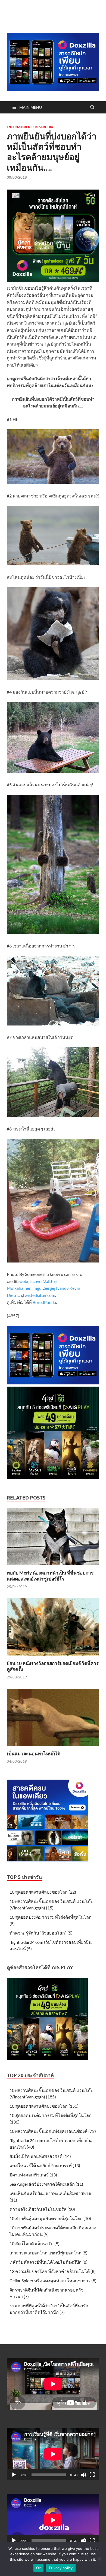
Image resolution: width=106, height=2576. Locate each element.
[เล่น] (14, 2475)
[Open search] (92, 107)
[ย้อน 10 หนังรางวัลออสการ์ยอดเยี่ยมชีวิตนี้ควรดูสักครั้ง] (53, 1629)
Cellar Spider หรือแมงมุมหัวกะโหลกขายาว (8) (53, 2280)
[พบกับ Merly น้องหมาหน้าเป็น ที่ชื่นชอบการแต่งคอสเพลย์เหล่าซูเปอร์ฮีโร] (53, 1538)
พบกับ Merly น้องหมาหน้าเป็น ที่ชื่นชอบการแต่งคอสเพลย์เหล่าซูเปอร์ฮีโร (50, 1576)
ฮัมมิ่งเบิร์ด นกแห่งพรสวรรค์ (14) (40, 2156)
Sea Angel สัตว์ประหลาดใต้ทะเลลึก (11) (46, 2184)
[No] (99, 2559)
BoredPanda (44, 1302)
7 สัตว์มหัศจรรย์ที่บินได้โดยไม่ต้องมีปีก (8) (49, 2262)
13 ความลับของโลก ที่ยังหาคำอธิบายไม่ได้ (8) (53, 2271)
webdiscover (31, 1281)
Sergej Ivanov (56, 1288)
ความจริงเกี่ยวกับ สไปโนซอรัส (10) (42, 2209)
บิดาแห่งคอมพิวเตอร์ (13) (33, 2175)
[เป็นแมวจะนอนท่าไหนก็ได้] (53, 1719)
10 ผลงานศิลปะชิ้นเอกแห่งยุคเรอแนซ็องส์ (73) (53, 2131)
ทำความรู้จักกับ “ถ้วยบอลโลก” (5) (41, 1933)
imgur (38, 1288)
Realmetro (44, 127)
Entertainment (19, 127)
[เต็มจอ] (92, 2475)
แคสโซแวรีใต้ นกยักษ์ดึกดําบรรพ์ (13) (45, 2165)
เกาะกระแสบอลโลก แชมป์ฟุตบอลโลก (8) (49, 2253)
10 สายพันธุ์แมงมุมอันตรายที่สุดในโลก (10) (50, 2218)
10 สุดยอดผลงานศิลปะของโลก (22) (43, 1892)
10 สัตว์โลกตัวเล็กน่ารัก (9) (35, 2243)
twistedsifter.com (39, 1295)
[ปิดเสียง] (83, 2475)
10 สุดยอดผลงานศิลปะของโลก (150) (44, 2106)
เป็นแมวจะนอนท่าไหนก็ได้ (34, 1754)
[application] (53, 2454)
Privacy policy (61, 2568)
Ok (39, 2568)
